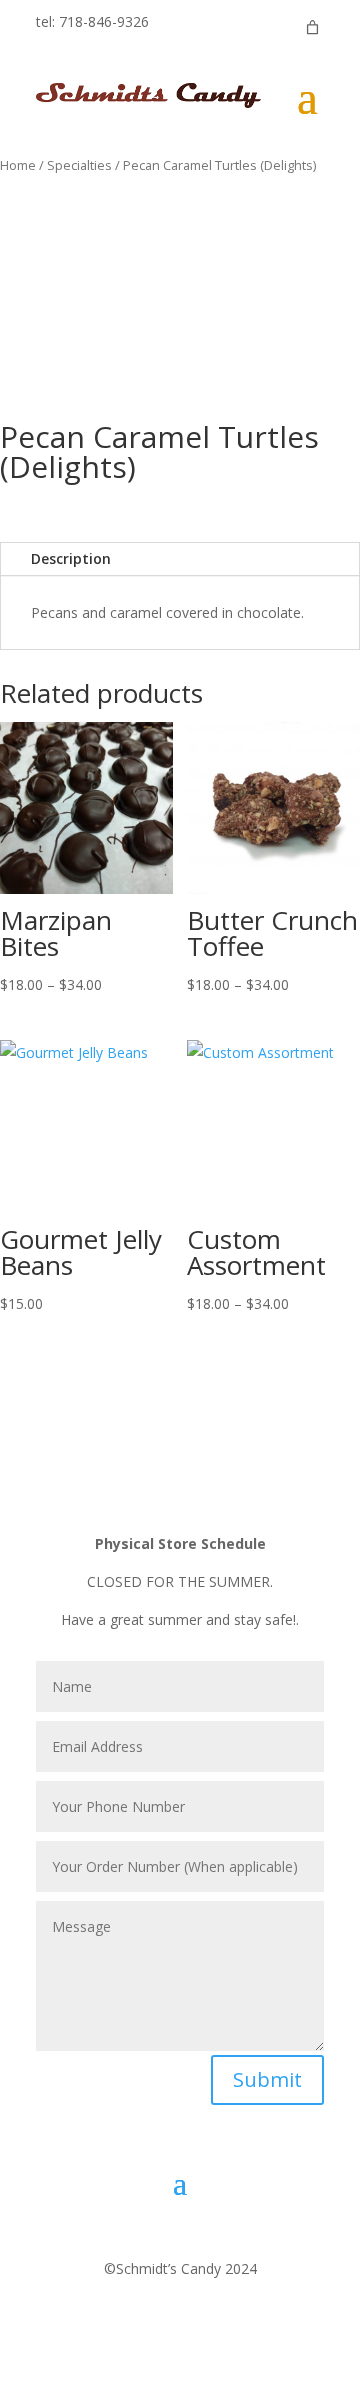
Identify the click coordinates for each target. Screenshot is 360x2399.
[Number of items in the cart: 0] (312, 27)
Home (18, 165)
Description (71, 558)
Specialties (79, 165)
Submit (267, 2079)
